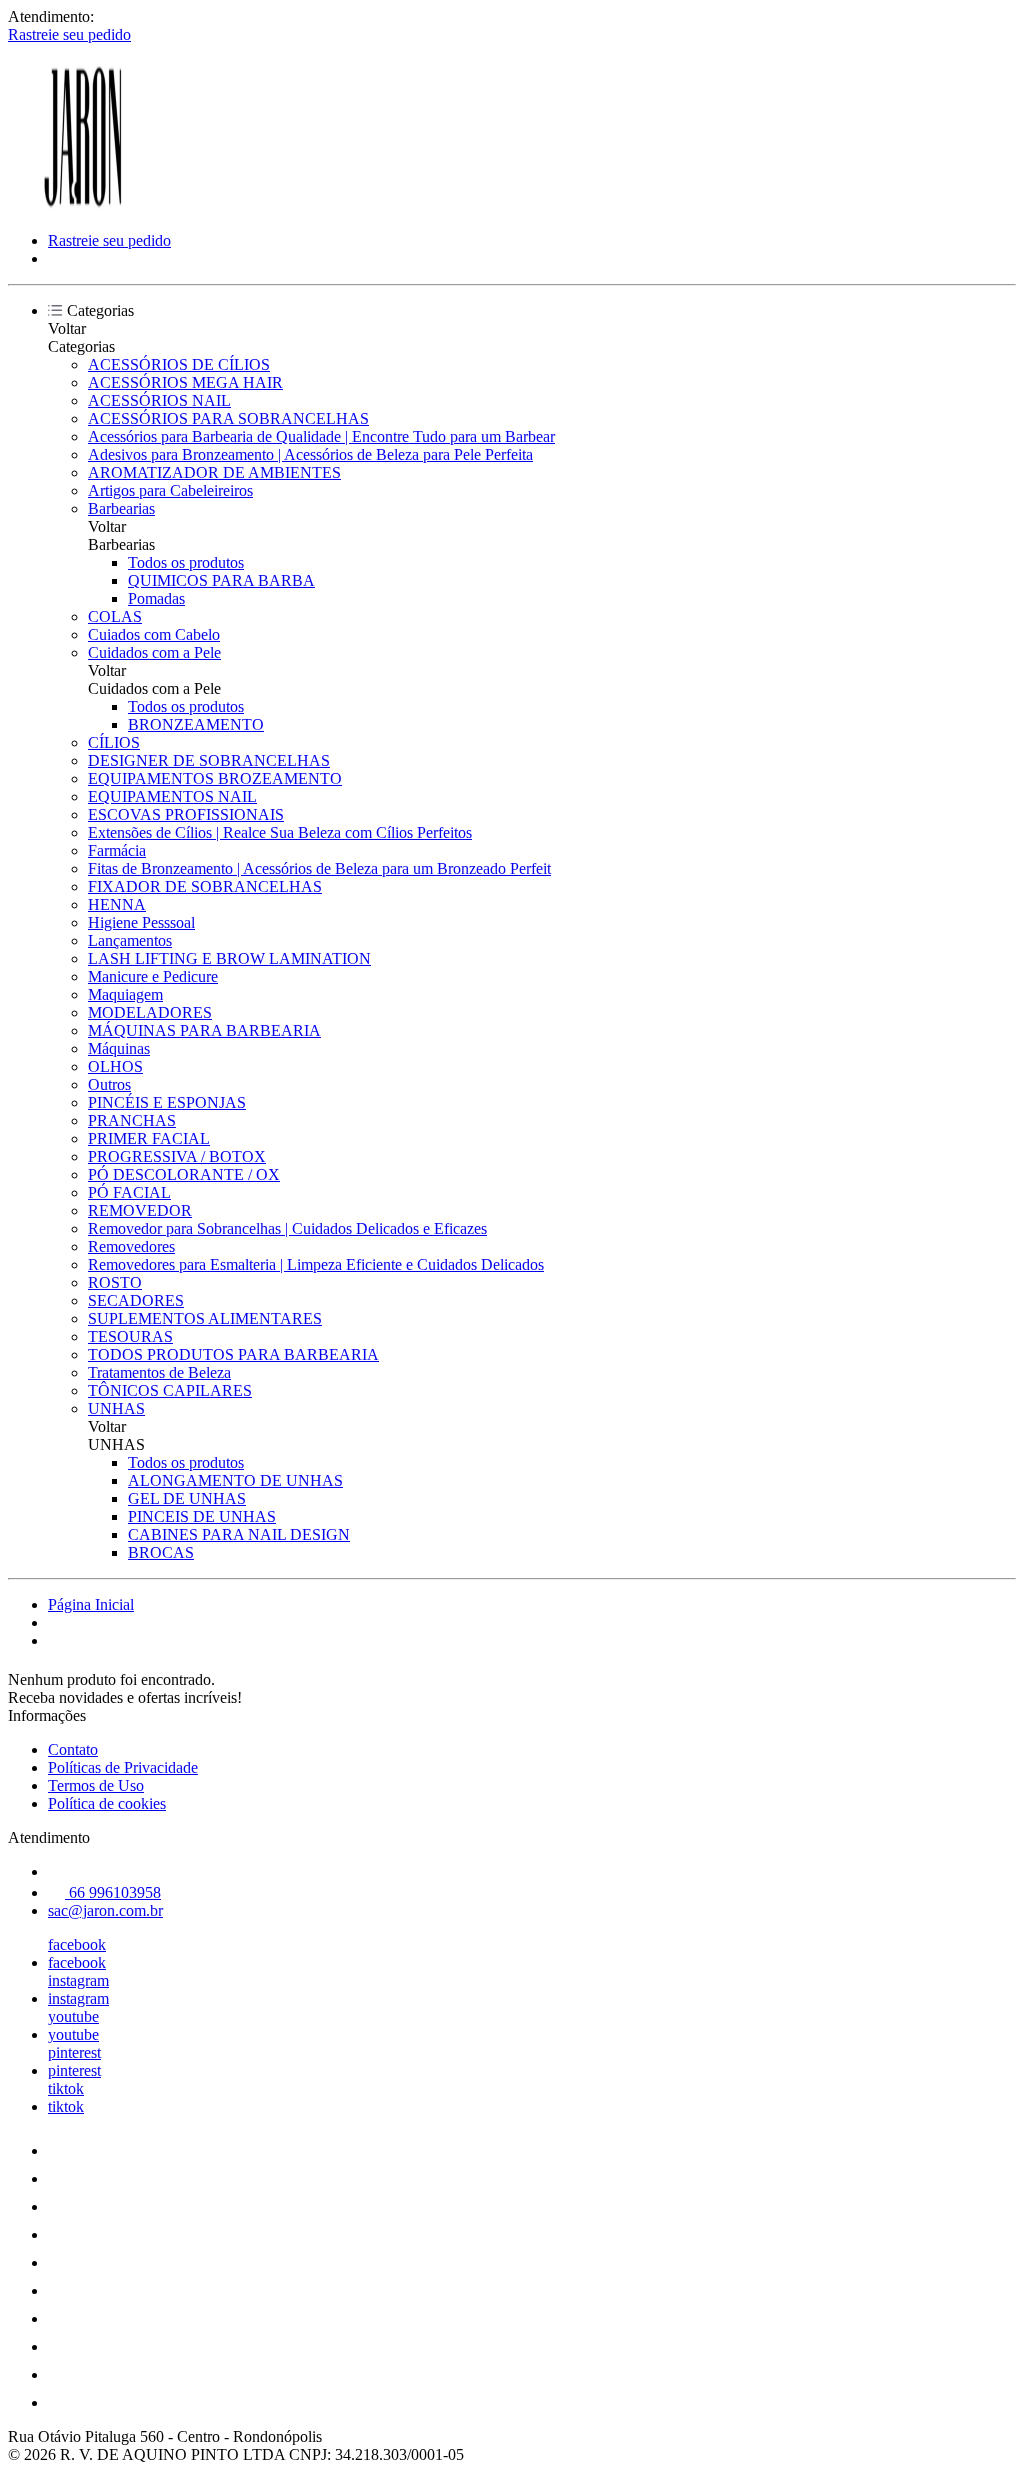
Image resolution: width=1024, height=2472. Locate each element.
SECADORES (136, 1300)
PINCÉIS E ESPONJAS (167, 1102)
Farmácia (117, 850)
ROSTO (115, 1282)
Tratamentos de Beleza (159, 1372)
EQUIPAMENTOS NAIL (172, 796)
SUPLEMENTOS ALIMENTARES (205, 1318)
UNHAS (116, 1408)
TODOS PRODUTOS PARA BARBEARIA (233, 1354)
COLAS (115, 616)
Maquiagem (125, 994)
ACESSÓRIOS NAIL (159, 400)
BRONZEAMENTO (196, 724)
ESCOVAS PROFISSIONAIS (186, 814)
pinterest (74, 2052)
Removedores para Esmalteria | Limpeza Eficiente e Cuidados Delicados (316, 1264)
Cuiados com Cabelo (154, 634)
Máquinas (119, 1048)
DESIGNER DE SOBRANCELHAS (209, 760)
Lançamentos (130, 940)
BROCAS (161, 1552)
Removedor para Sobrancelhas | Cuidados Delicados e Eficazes (287, 1228)
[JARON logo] (83, 206)
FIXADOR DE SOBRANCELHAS (205, 886)
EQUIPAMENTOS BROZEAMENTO (215, 778)
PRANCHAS (132, 1120)
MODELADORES (150, 1012)
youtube (73, 2016)
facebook (77, 1944)
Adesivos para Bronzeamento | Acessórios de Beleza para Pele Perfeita (310, 454)
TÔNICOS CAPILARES (170, 1390)
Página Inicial (91, 1604)
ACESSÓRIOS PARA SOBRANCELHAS (228, 418)
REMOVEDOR (140, 1210)
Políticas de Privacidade (123, 1767)
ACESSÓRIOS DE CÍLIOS (179, 364)
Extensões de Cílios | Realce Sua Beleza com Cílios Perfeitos (280, 832)
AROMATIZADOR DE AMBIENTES (214, 472)
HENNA (117, 904)
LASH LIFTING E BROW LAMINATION (229, 958)
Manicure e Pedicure (153, 976)
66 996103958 (113, 1892)
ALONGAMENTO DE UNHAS (235, 1480)
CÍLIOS (114, 742)
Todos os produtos (186, 562)
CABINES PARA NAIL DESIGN (239, 1534)
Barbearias (121, 508)
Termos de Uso (96, 1785)
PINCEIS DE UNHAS (202, 1516)
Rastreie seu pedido (69, 34)
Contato (73, 1749)
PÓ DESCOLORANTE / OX (184, 1174)
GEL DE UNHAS (187, 1498)
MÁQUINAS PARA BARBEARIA (204, 1030)
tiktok (66, 2088)
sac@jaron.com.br (105, 1910)
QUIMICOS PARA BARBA (221, 580)
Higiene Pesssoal (141, 922)
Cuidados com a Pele (154, 652)
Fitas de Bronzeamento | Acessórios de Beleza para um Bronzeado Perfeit (319, 868)
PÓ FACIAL (129, 1192)
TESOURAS (130, 1336)
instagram (78, 1980)
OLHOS (115, 1066)
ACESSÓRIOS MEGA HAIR (185, 382)
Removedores (131, 1246)
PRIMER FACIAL (149, 1138)
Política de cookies (107, 1803)
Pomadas (156, 598)
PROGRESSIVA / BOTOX (177, 1156)
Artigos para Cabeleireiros (170, 490)
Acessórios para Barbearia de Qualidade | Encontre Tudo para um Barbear (321, 436)
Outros (109, 1084)
